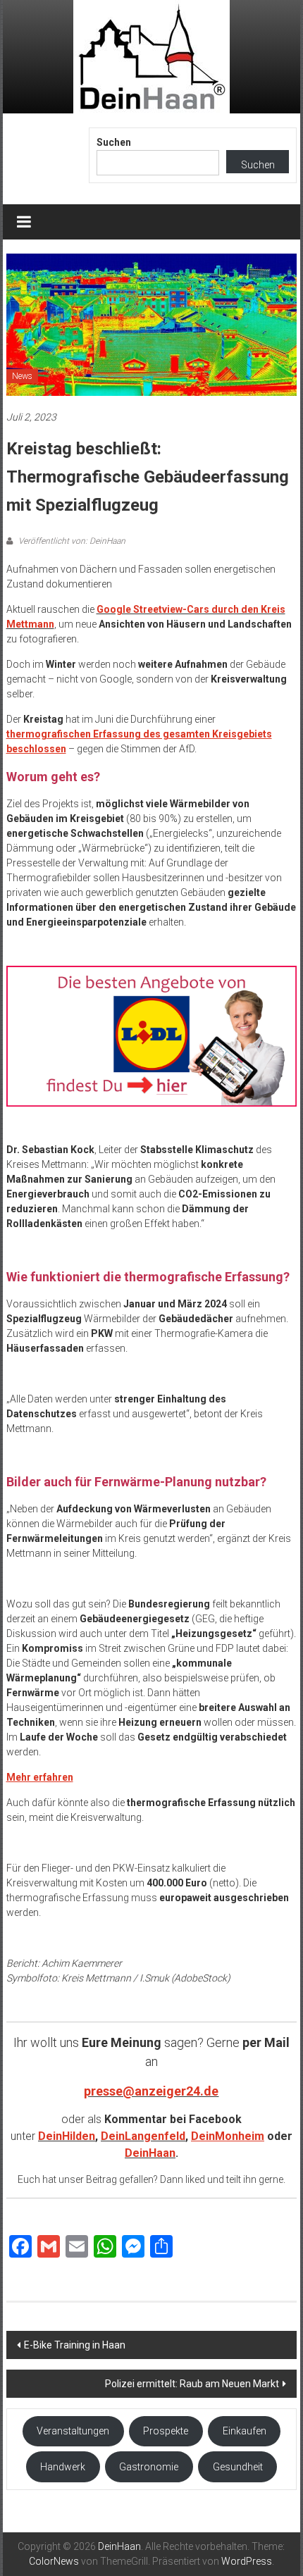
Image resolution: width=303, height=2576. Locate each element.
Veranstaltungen (73, 2431)
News (22, 376)
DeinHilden (67, 2136)
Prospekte (166, 2431)
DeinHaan (150, 2153)
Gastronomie (149, 2467)
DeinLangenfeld (143, 2136)
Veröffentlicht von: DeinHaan (71, 541)
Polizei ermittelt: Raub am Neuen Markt (192, 2384)
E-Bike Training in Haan (75, 2345)
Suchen (114, 142)
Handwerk (63, 2467)
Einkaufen (245, 2431)
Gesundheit (238, 2467)
